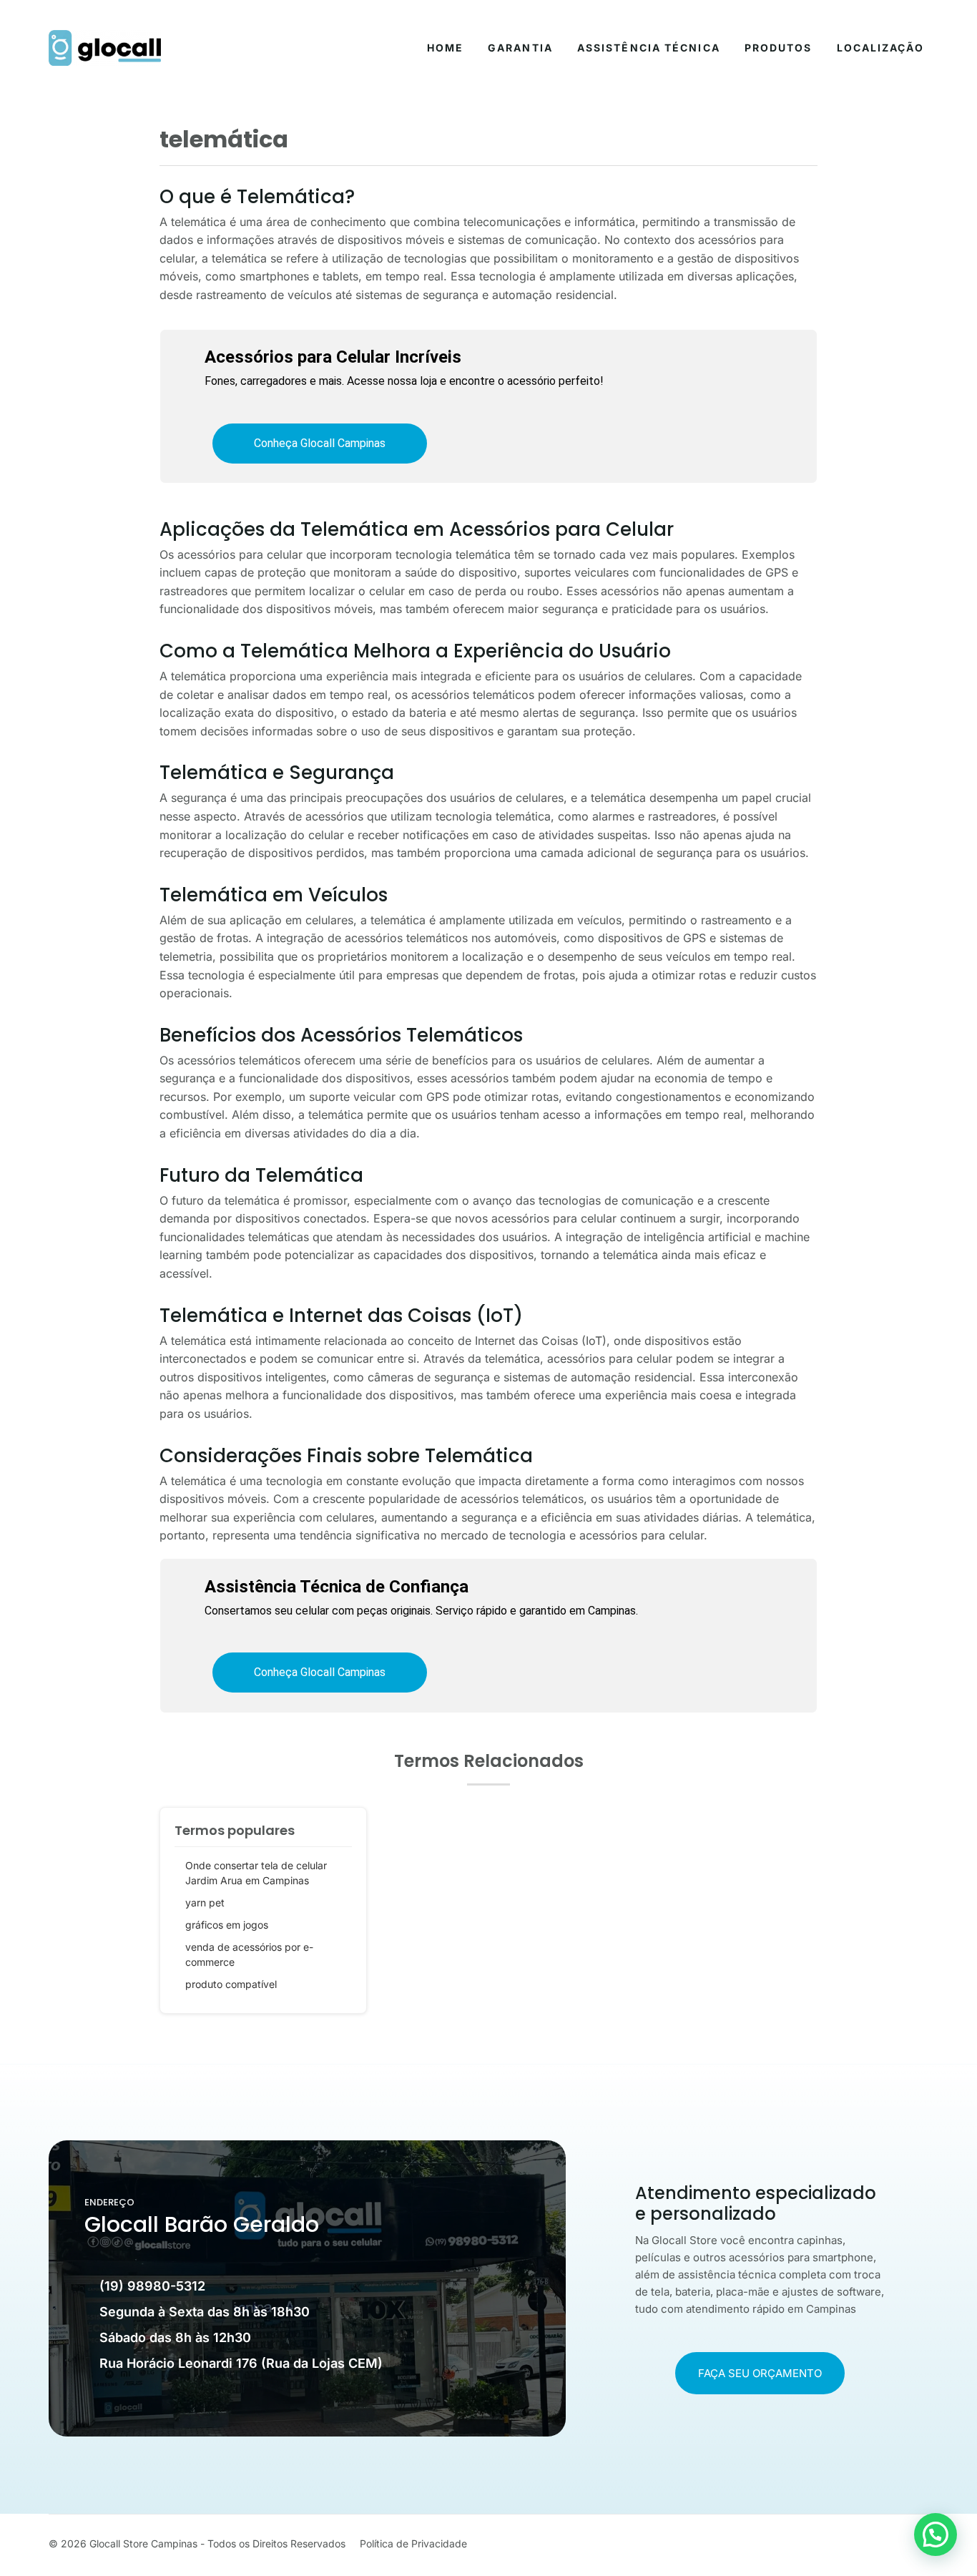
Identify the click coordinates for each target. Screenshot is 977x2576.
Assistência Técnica (649, 48)
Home (445, 48)
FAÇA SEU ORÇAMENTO (760, 2373)
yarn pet (205, 1902)
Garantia (520, 48)
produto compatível (231, 1984)
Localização (880, 48)
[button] (936, 2535)
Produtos (779, 48)
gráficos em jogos (227, 1925)
